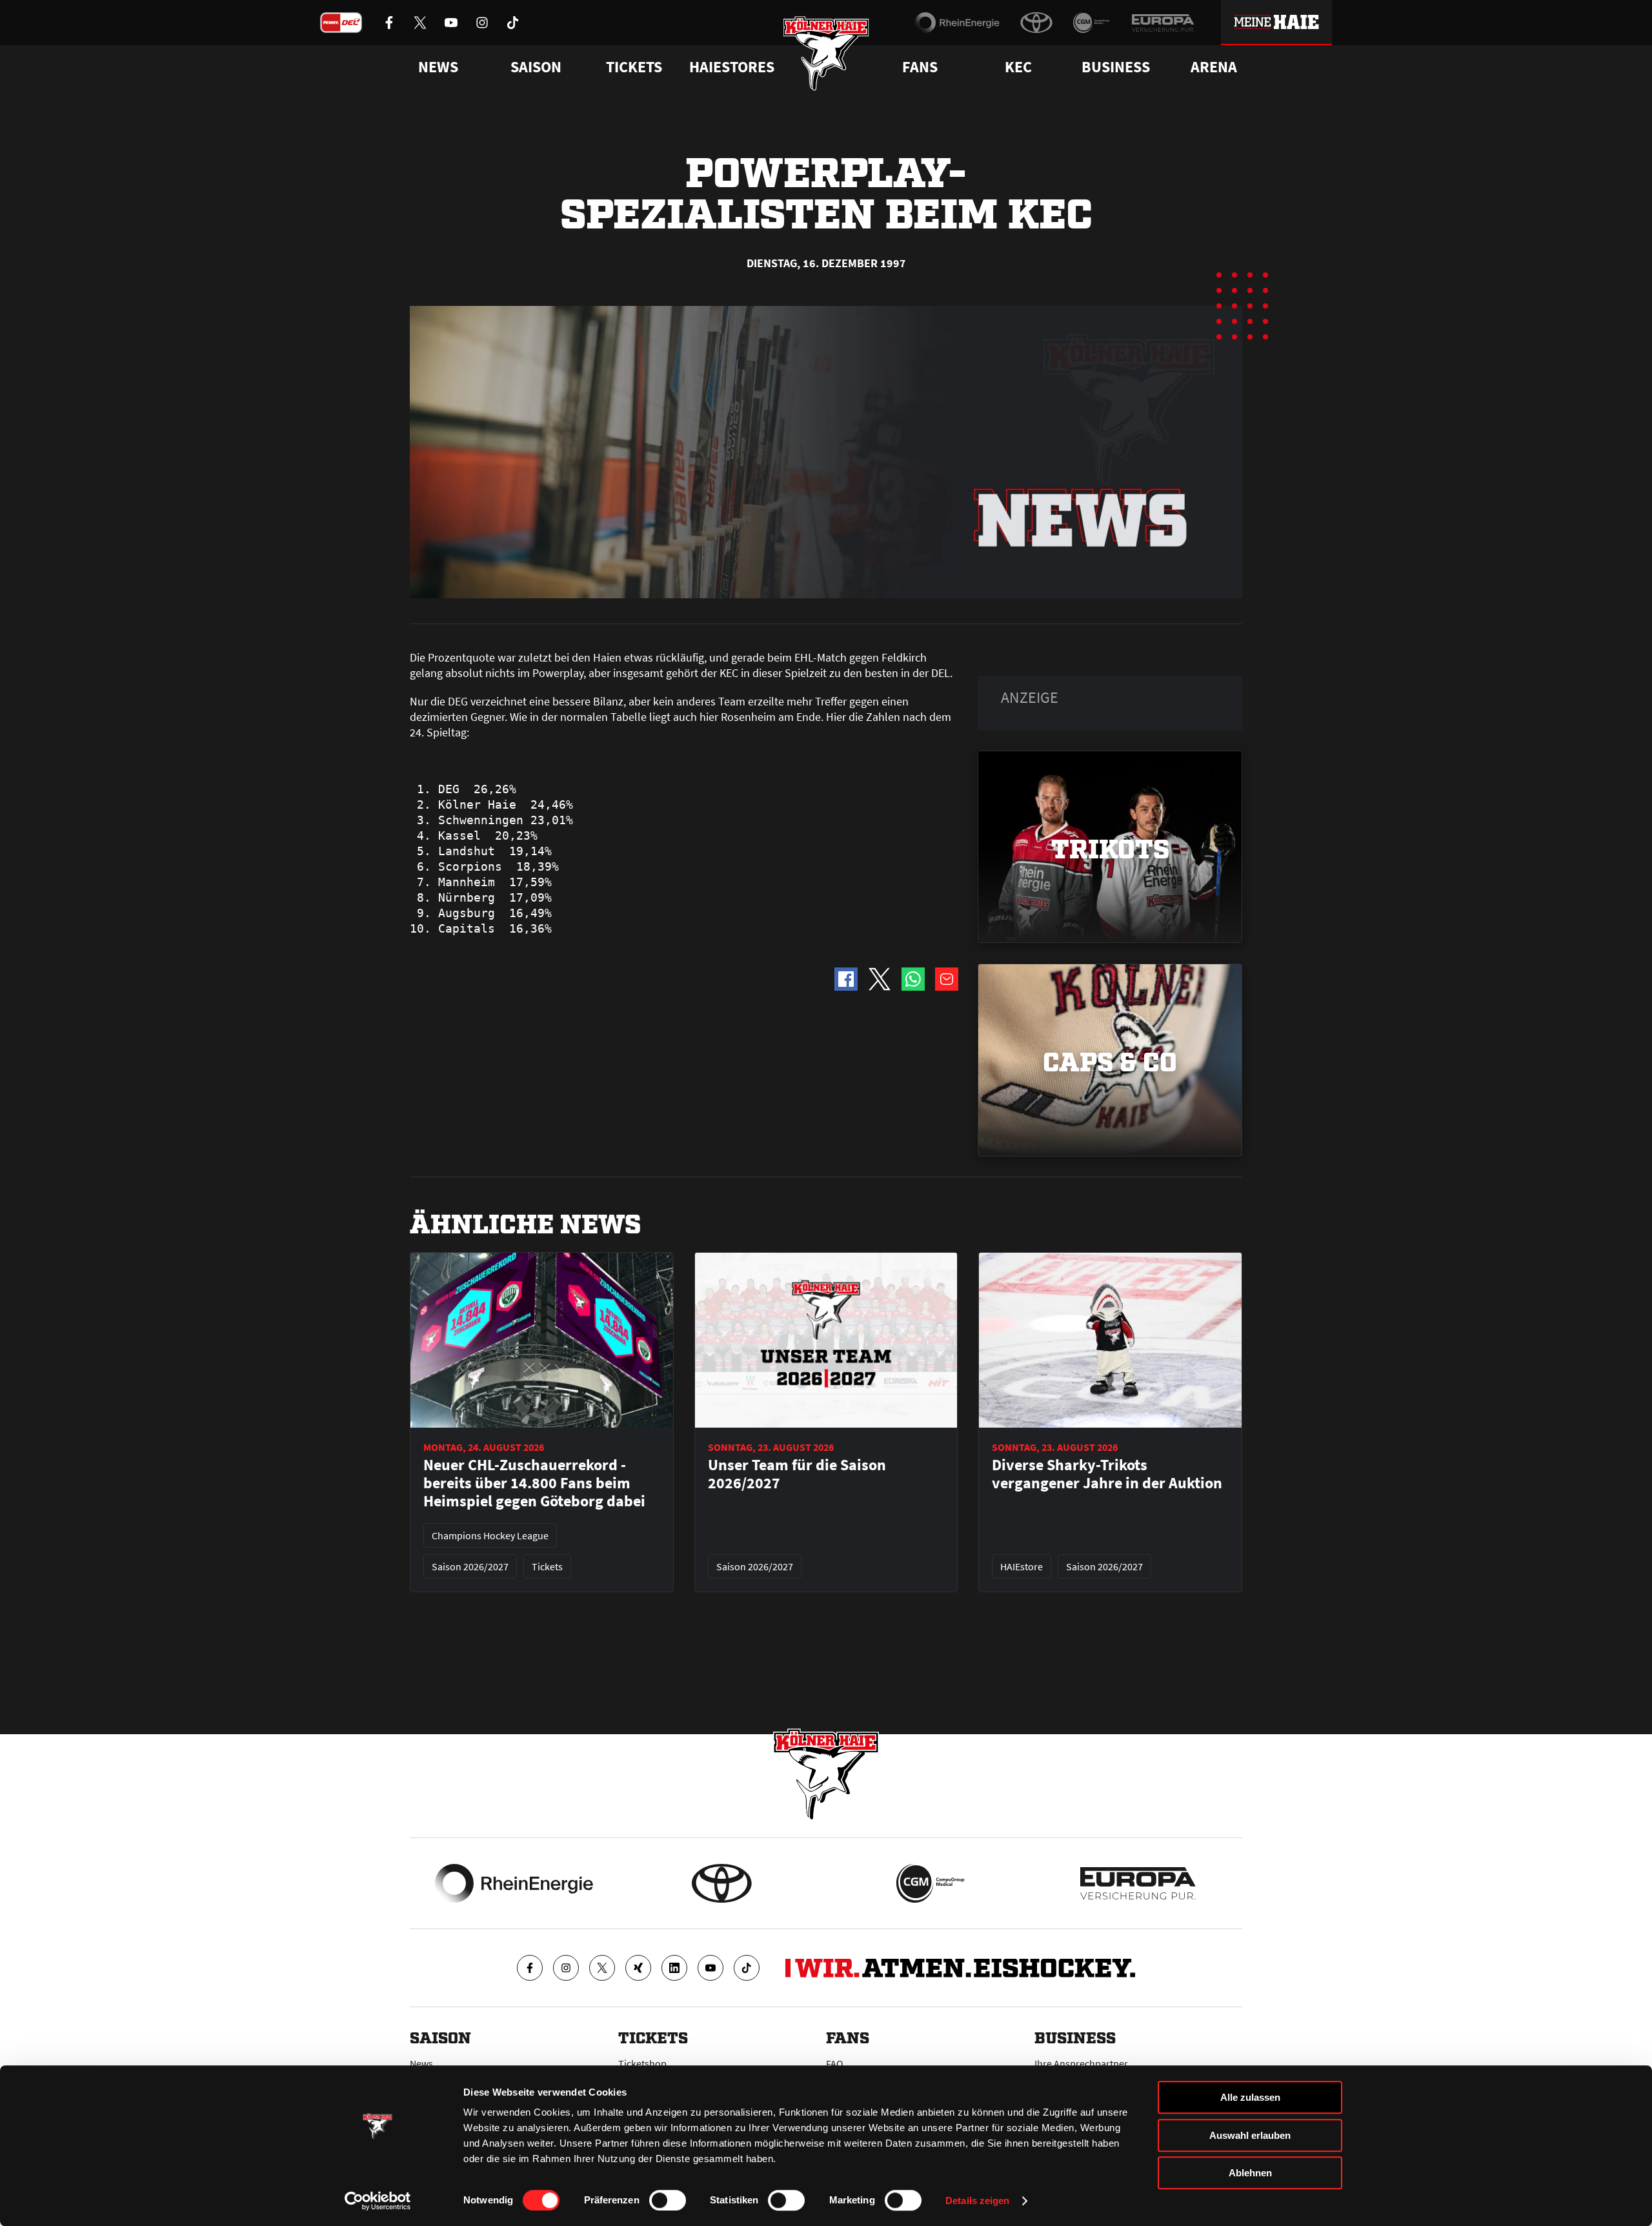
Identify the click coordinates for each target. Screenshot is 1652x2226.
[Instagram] (566, 1968)
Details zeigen (977, 2201)
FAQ (835, 2063)
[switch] (668, 2200)
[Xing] (638, 1968)
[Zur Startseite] (826, 53)
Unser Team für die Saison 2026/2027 (797, 1474)
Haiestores (732, 67)
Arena (1214, 67)
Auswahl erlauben (1250, 2135)
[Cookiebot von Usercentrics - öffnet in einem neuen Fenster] (378, 2201)
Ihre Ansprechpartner (1081, 2063)
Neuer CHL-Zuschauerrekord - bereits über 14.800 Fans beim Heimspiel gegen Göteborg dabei (534, 1483)
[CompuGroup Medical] (1092, 23)
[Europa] (1163, 23)
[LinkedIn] (674, 1968)
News (421, 2063)
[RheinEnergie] (957, 23)
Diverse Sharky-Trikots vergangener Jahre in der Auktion (1107, 1474)
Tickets (634, 67)
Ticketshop (642, 2063)
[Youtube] (710, 1968)
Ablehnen (1250, 2173)
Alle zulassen (1250, 2097)
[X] (602, 1968)
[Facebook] (530, 1968)
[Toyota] (1036, 23)
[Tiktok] (747, 1968)
